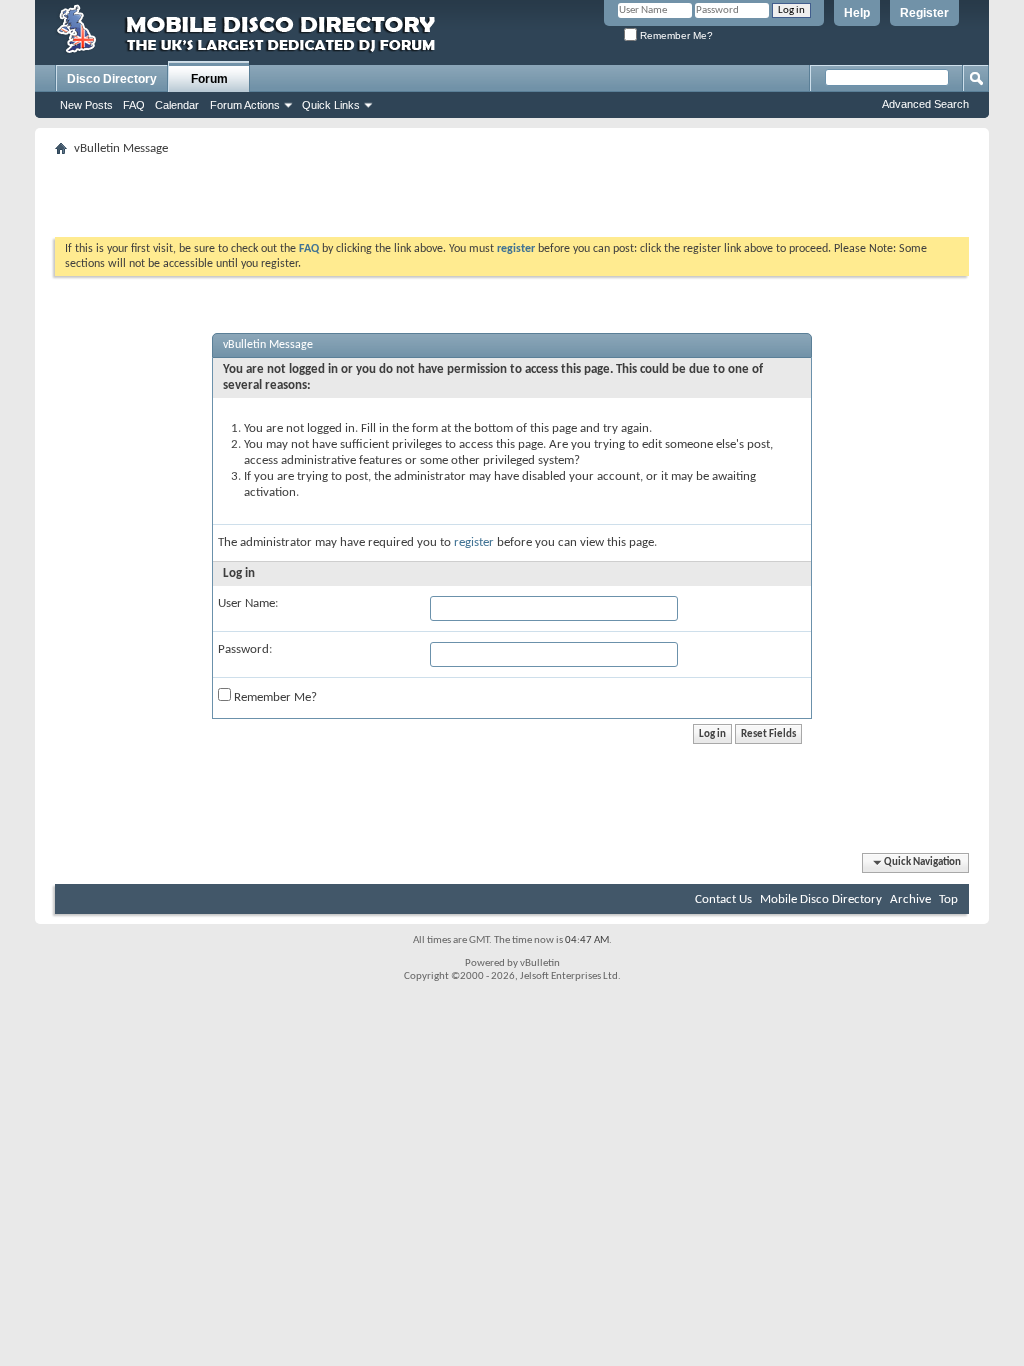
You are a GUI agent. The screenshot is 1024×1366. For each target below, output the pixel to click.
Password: (245, 649)
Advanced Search (925, 104)
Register (924, 13)
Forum (209, 79)
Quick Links (331, 105)
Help (857, 13)
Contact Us (723, 899)
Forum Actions (245, 105)
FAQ (134, 105)
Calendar (177, 105)
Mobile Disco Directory (821, 899)
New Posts (86, 105)
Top (948, 899)
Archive (910, 899)
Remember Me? (675, 35)
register (474, 542)
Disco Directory (112, 79)
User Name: (248, 603)
